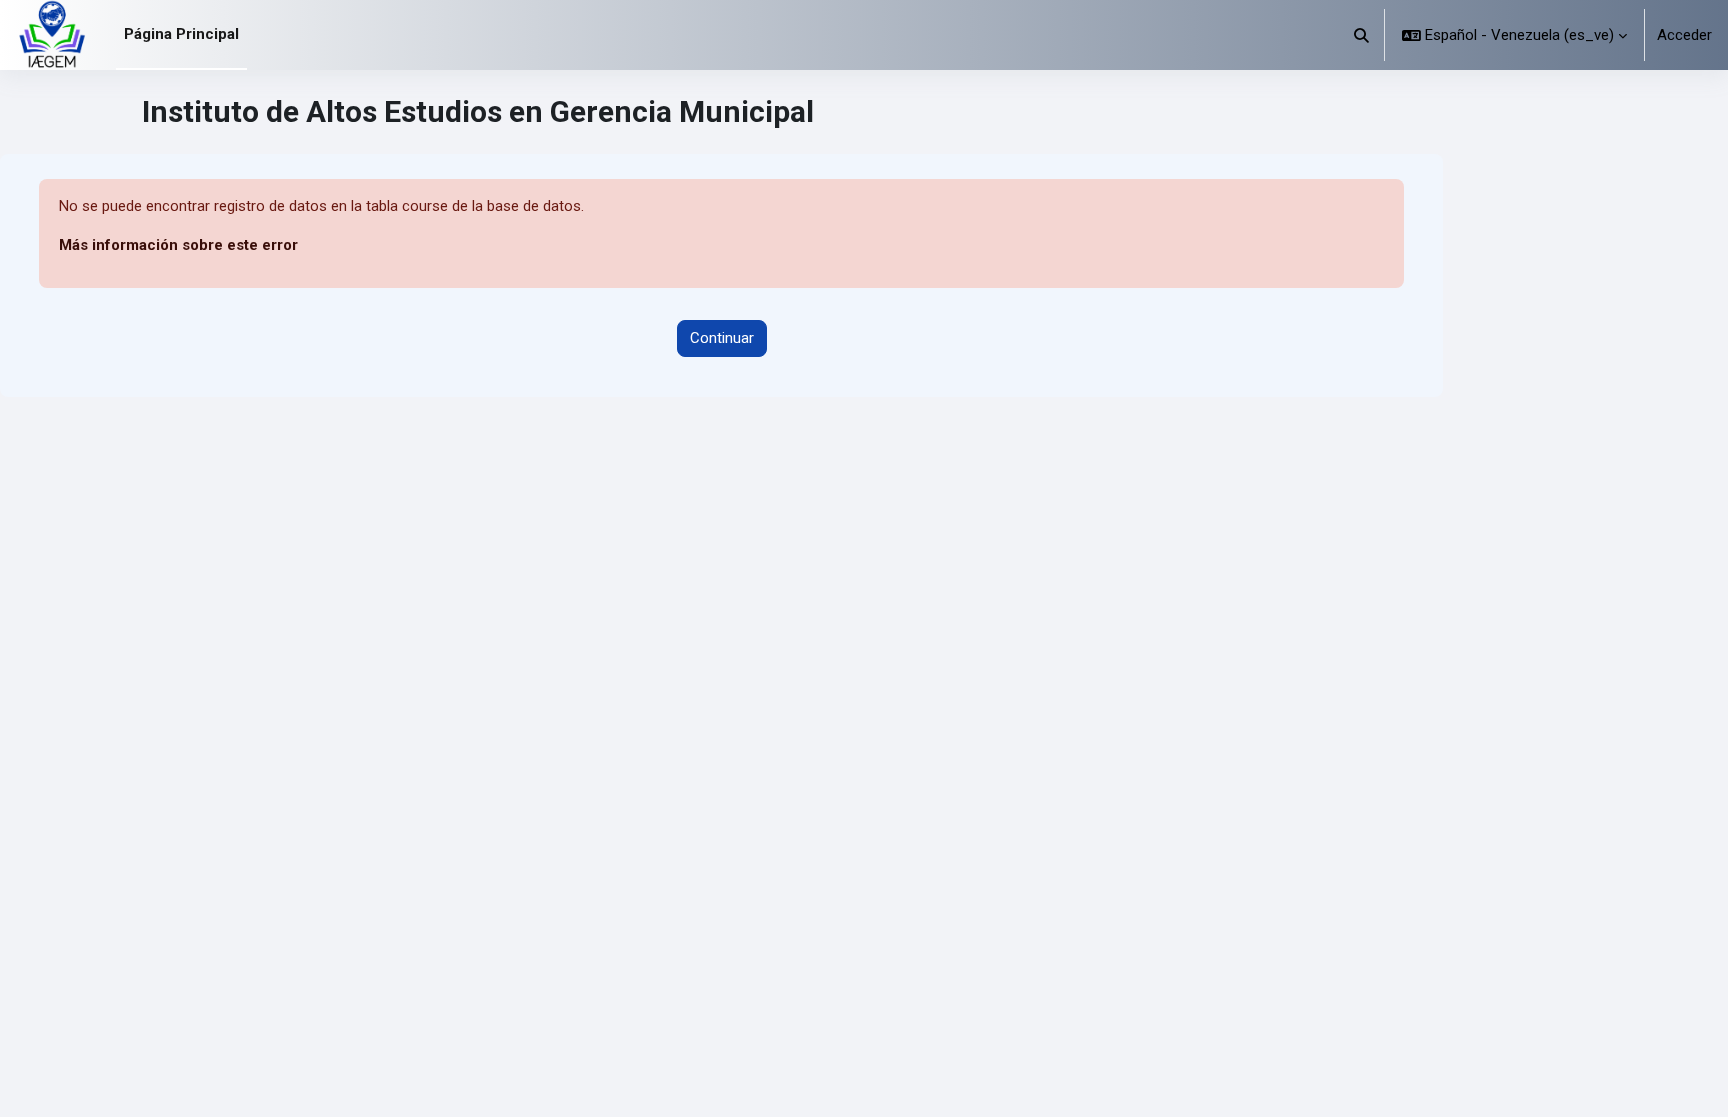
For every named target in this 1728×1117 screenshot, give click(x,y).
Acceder (1684, 35)
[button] (1362, 35)
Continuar (722, 338)
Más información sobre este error (178, 245)
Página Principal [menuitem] (181, 34)
